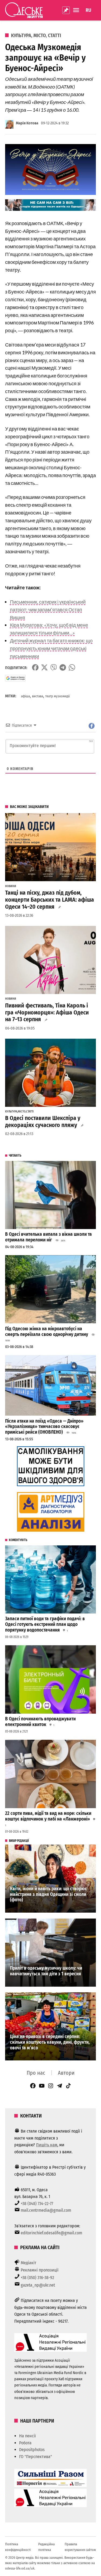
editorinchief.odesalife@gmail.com (51, 2233)
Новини (11, 886)
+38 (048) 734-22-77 (37, 2204)
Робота (25, 2443)
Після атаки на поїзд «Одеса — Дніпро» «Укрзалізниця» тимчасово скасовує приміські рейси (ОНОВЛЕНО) (44, 1427)
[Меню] (77, 10)
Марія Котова (27, 123)
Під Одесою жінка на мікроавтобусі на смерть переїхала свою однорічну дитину (47, 1332)
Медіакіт (29, 2263)
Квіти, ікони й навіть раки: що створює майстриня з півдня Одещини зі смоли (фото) (48, 1894)
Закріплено (66, 10)
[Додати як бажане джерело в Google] (15, 678)
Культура (21, 36)
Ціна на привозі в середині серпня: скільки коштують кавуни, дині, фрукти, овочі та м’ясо (50, 2042)
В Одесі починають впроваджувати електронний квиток (40, 1722)
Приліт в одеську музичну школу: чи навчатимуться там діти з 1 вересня (46, 1971)
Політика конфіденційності (18, 2547)
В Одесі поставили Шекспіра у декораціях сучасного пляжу (43, 1122)
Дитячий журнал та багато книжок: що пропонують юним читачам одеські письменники (51, 648)
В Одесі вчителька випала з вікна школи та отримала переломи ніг (48, 1237)
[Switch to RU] (88, 10)
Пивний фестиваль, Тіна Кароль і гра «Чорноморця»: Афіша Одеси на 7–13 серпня (47, 1013)
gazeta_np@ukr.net (38, 2285)
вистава (38, 696)
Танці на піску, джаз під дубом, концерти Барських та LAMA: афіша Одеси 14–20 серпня (50, 900)
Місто (40, 36)
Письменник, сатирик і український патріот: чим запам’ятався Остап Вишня (48, 610)
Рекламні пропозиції (40, 2270)
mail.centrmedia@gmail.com (46, 2210)
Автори (66, 2073)
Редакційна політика (46, 2547)
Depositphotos (32, 2450)
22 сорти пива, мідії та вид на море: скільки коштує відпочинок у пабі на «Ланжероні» (48, 1816)
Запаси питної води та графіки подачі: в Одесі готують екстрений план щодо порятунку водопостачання (45, 1624)
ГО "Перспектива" (36, 2457)
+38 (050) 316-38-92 (37, 2278)
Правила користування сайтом (80, 2547)
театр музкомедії (58, 696)
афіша (25, 696)
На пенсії (27, 2436)
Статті (55, 36)
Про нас (36, 2073)
